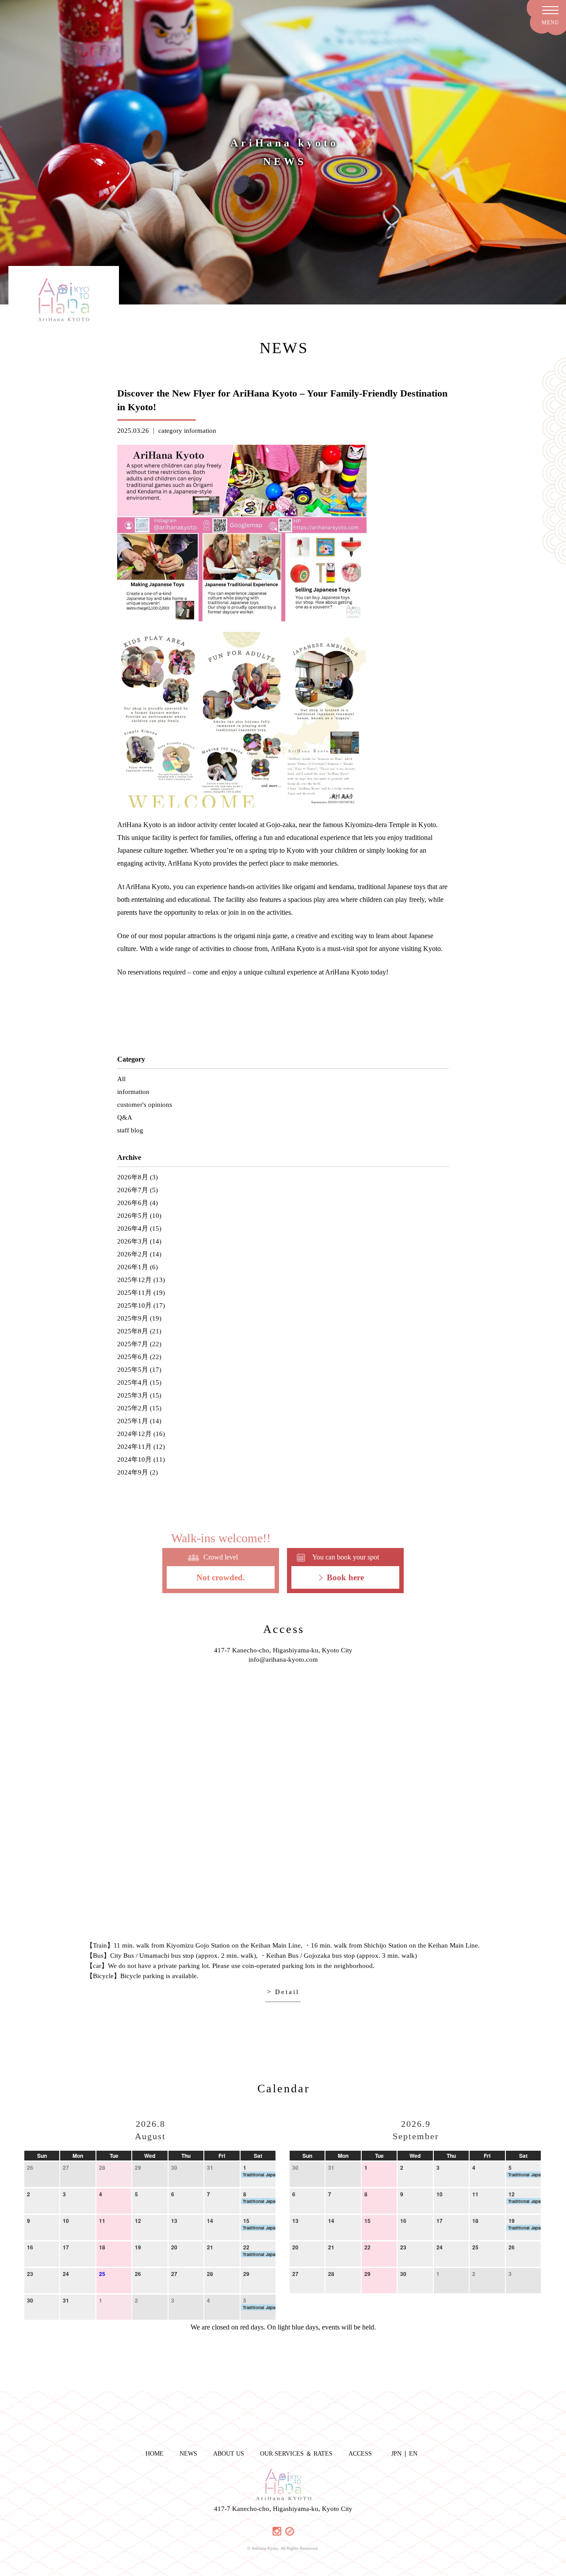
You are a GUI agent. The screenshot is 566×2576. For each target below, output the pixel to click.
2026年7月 (133, 1190)
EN (413, 2454)
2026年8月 (133, 1177)
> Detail (283, 1992)
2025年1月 (133, 1421)
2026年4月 (133, 1228)
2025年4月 (133, 1382)
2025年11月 (134, 1293)
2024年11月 (134, 1447)
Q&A (125, 1117)
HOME (155, 2454)
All (121, 1079)
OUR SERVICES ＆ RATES (296, 2454)
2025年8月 (133, 1331)
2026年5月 (133, 1216)
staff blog (130, 1130)
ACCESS (360, 2454)
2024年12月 (134, 1434)
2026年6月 (133, 1203)
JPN (396, 2454)
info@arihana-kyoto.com (283, 1660)
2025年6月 (133, 1357)
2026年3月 (133, 1241)
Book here (345, 1577)
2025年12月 (134, 1280)
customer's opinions (145, 1105)
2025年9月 (133, 1318)
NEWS (188, 2454)
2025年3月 (133, 1395)
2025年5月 (133, 1370)
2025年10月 (134, 1305)
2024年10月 (134, 1459)
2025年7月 (133, 1344)
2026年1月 (133, 1267)
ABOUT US (229, 2454)
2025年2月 (133, 1408)
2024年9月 (133, 1472)
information (200, 431)
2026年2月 (133, 1254)
